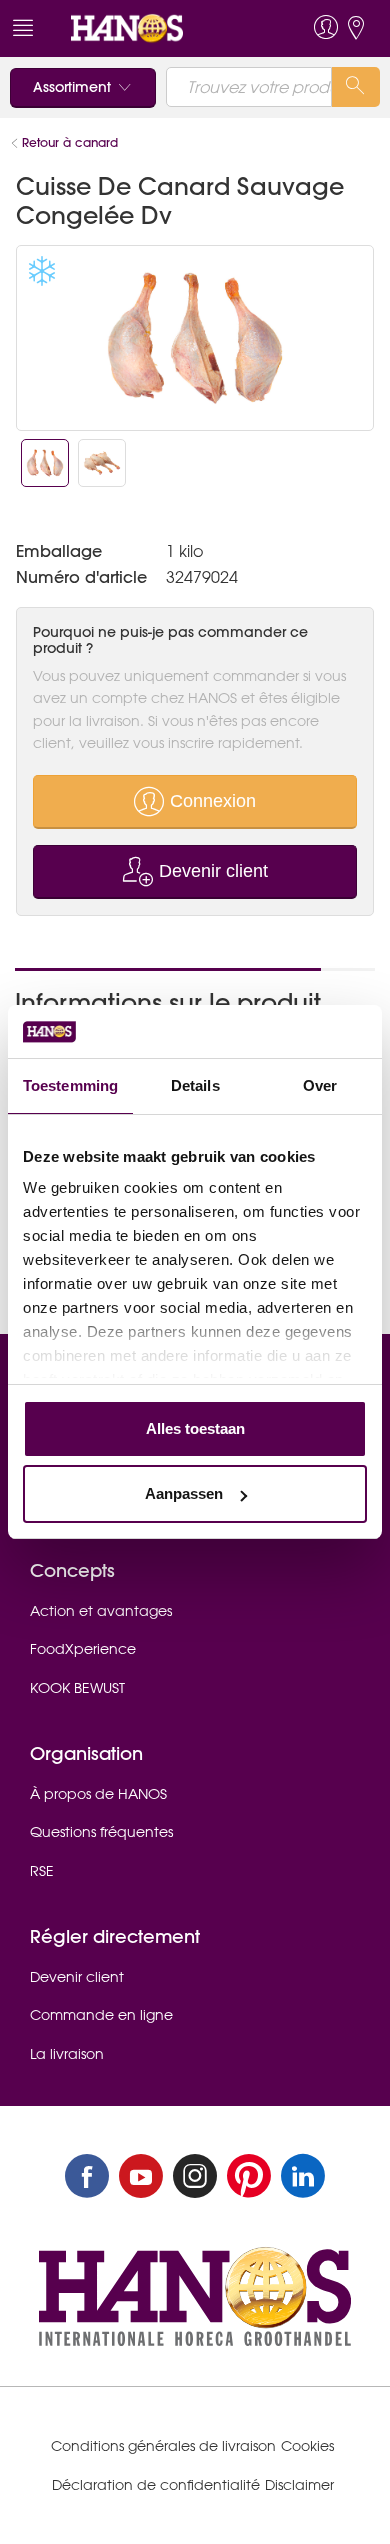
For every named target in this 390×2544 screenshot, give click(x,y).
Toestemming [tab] (70, 1085)
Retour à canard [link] (70, 142)
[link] (158, 28)
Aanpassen (184, 1493)
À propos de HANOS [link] (98, 1794)
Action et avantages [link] (101, 1611)
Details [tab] (195, 1085)
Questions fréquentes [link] (101, 1832)
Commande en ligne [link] (101, 2015)
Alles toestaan (195, 1428)
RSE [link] (42, 1871)
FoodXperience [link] (83, 1649)
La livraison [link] (67, 2054)
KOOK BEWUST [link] (77, 1688)
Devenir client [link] (77, 1977)
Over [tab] (320, 1085)
